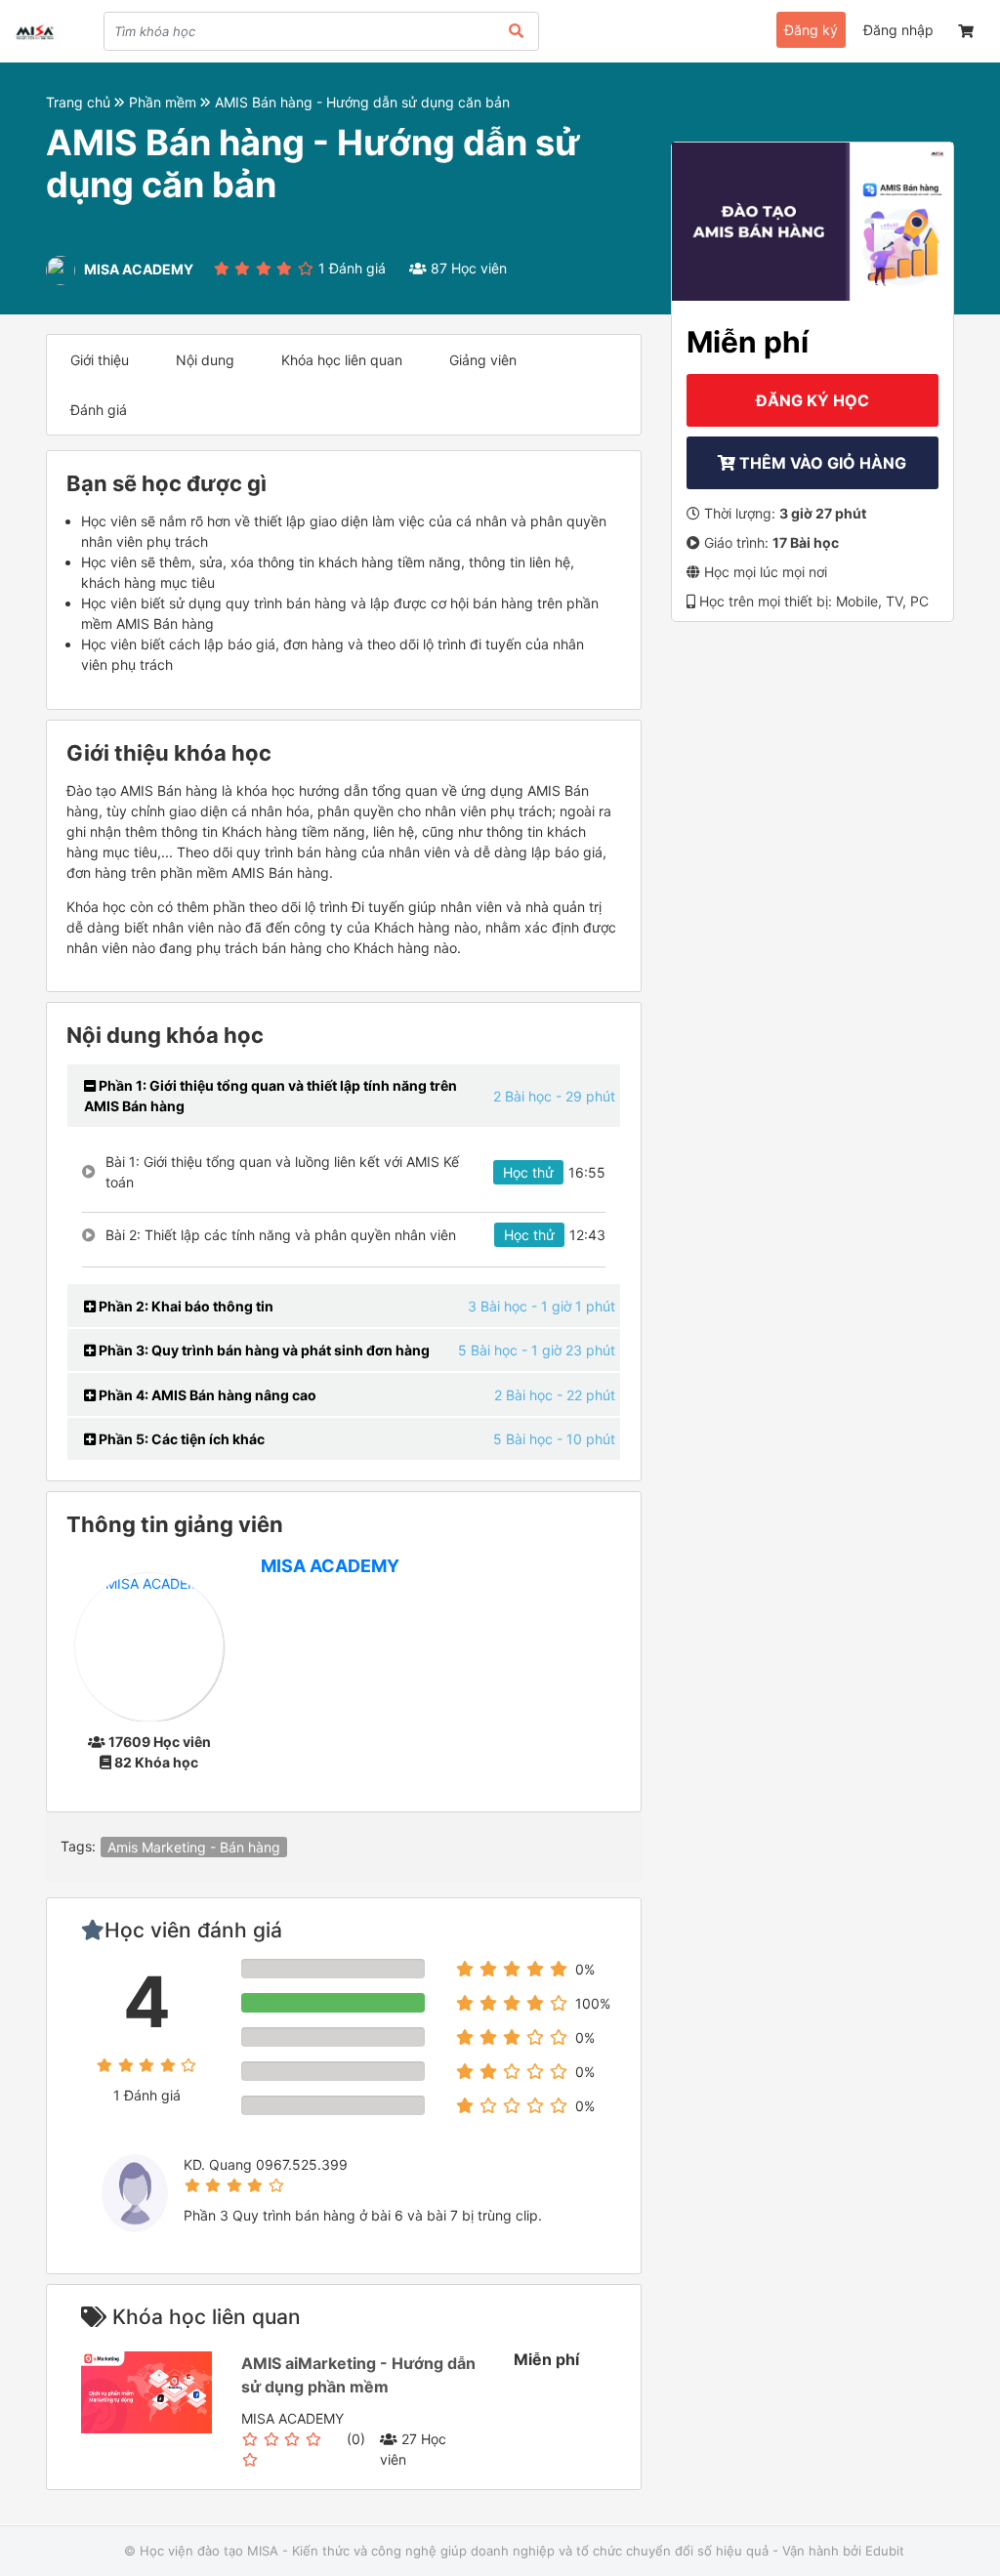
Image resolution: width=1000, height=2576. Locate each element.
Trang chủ (80, 102)
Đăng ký (811, 30)
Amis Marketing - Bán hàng (194, 1847)
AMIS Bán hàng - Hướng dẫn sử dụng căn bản (362, 102)
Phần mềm (165, 102)
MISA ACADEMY (330, 1566)
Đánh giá (99, 410)
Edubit (885, 2551)
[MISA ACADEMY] (149, 1645)
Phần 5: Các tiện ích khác (180, 1439)
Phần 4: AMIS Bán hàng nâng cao (206, 1395)
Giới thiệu (100, 360)
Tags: (78, 1846)
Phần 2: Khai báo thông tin (185, 1306)
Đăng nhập (898, 30)
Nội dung (205, 360)
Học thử (528, 1172)
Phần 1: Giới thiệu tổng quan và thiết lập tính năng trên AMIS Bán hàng (271, 1096)
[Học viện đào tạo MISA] (35, 33)
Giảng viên (483, 360)
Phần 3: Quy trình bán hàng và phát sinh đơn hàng (263, 1350)
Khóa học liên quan (342, 360)
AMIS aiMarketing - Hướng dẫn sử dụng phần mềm (358, 2375)
